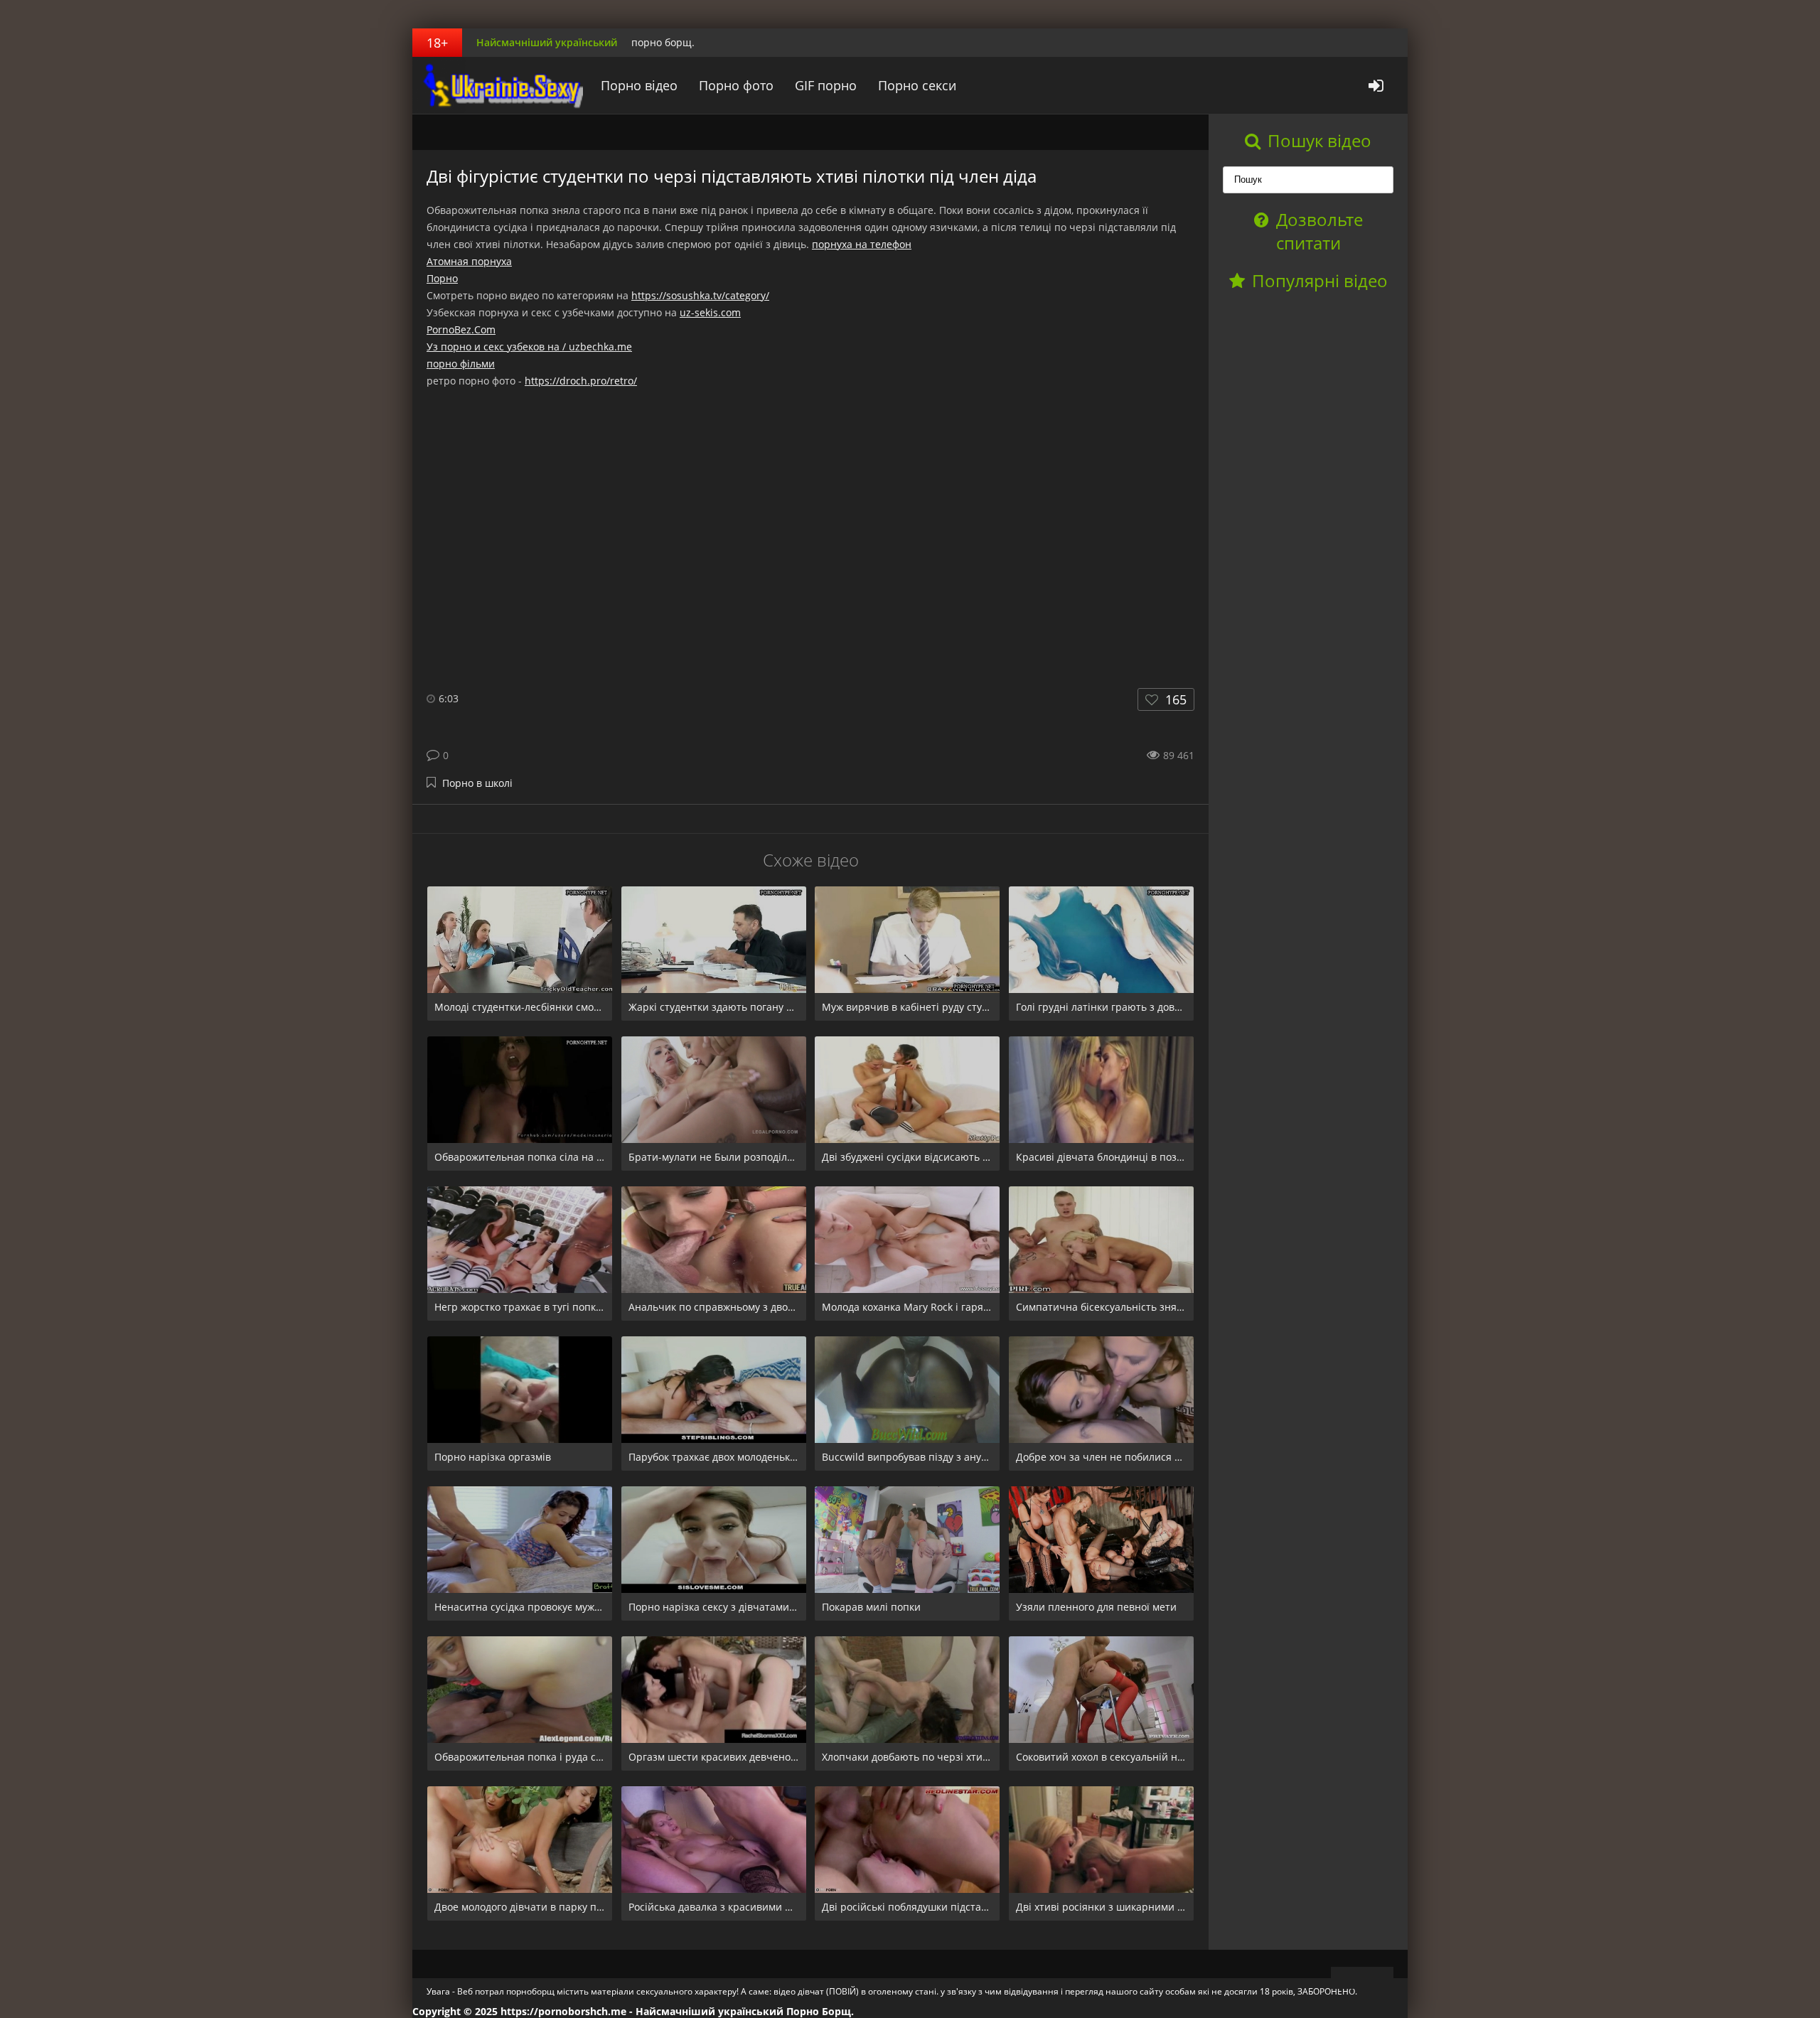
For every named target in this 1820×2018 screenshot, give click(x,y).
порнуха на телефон (862, 244)
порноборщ (501, 85)
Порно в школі (477, 783)
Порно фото (736, 85)
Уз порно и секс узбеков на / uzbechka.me (529, 347)
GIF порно (826, 85)
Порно (442, 278)
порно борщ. (663, 42)
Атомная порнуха (469, 261)
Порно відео (639, 85)
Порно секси (917, 85)
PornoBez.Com (461, 329)
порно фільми (461, 364)
